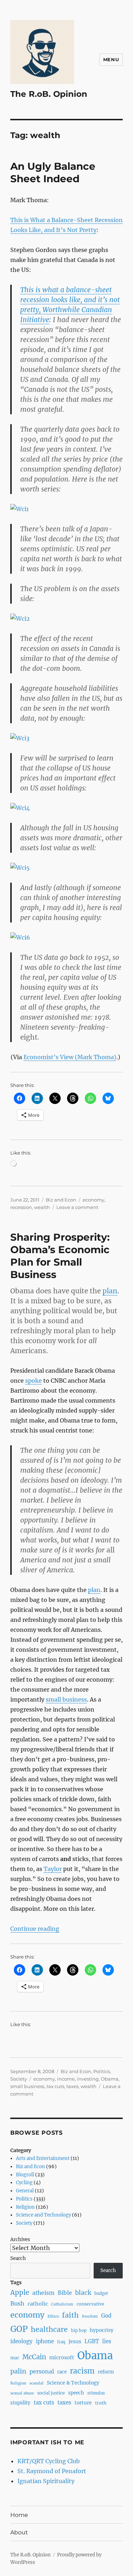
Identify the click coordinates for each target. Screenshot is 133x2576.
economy (93, 1200)
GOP (19, 2329)
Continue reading (35, 1929)
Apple (20, 2293)
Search (18, 2258)
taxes (72, 2086)
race (62, 2372)
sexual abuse (22, 2393)
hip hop (79, 2330)
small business (66, 1699)
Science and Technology (43, 2215)
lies (107, 2341)
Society (19, 2079)
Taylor (53, 1869)
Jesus (75, 2341)
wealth (42, 1207)
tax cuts (55, 2086)
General (25, 2191)
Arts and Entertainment (43, 2158)
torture (83, 2403)
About (19, 2532)
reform (106, 2372)
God (106, 2316)
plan (110, 1291)
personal (42, 2371)
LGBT (92, 2341)
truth (101, 2403)
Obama (110, 2079)
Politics (102, 2071)
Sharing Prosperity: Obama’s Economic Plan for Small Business (60, 1256)
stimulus (96, 2393)
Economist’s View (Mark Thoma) (70, 1057)
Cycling (24, 2183)
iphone (45, 2341)
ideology (21, 2341)
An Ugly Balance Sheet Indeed (53, 172)
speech (76, 2393)
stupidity (20, 2403)
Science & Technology (73, 2383)
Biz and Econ (61, 1200)
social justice (51, 2393)
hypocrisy (102, 2330)
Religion (25, 2207)
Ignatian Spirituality (46, 2481)
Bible (65, 2293)
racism (82, 2371)
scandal (37, 2383)
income (66, 2079)
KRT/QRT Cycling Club (49, 2461)
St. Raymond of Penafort (52, 2471)
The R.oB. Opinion (49, 94)
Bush (17, 2303)
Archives (20, 2239)
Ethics (53, 2316)
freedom (90, 2316)
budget (101, 2293)
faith (70, 2315)
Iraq (61, 2342)
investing (88, 2079)
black (83, 2293)
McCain (34, 2357)
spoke (34, 1381)
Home (19, 2515)
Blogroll (25, 2175)
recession (21, 1207)
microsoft (62, 2357)
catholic (38, 2304)
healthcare (49, 2329)
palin (18, 2371)
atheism (43, 2293)
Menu (111, 59)
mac (15, 2358)
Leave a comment (77, 1207)
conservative (90, 2304)
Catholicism (62, 2304)
